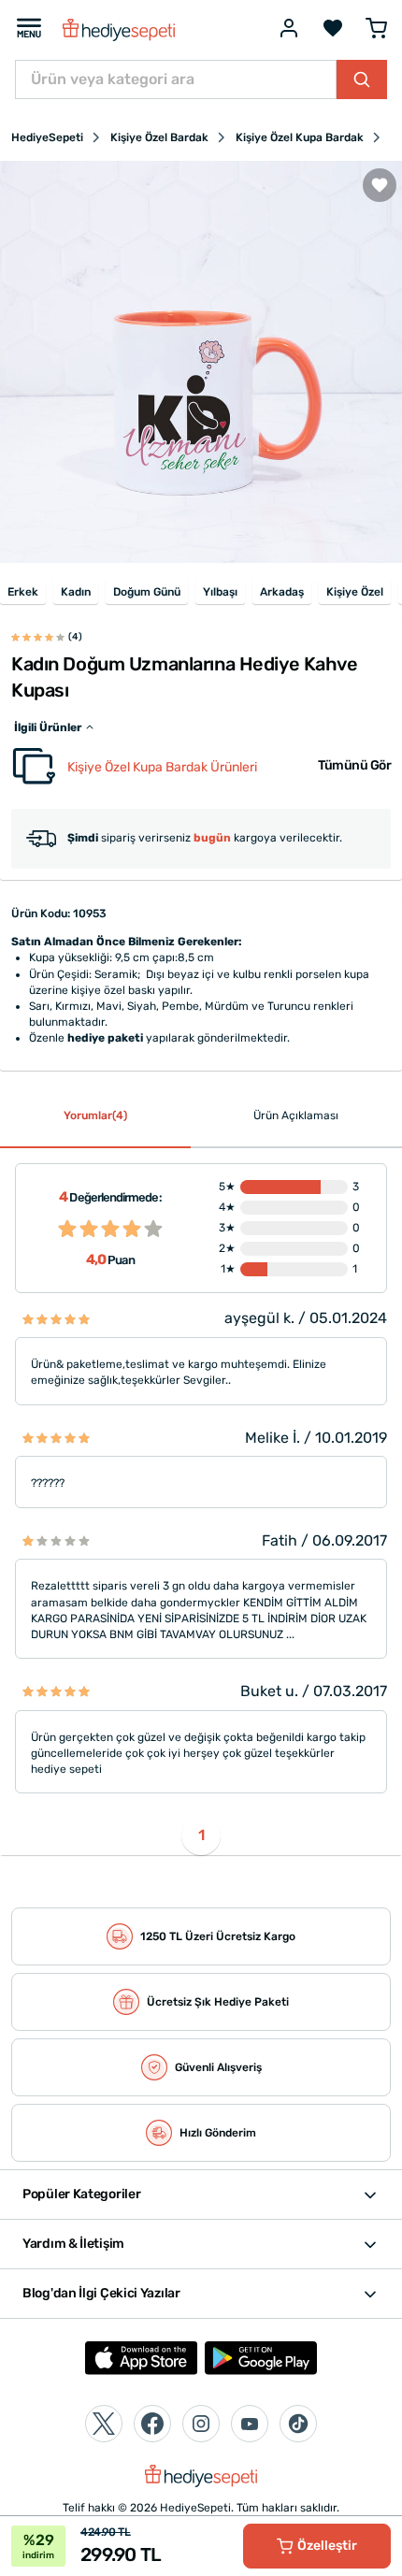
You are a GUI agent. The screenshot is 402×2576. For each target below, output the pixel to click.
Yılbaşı (220, 592)
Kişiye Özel (355, 592)
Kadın (76, 592)
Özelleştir (327, 2546)
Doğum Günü (147, 592)
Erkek (23, 592)
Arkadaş (282, 592)
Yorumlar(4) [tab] (95, 1115)
